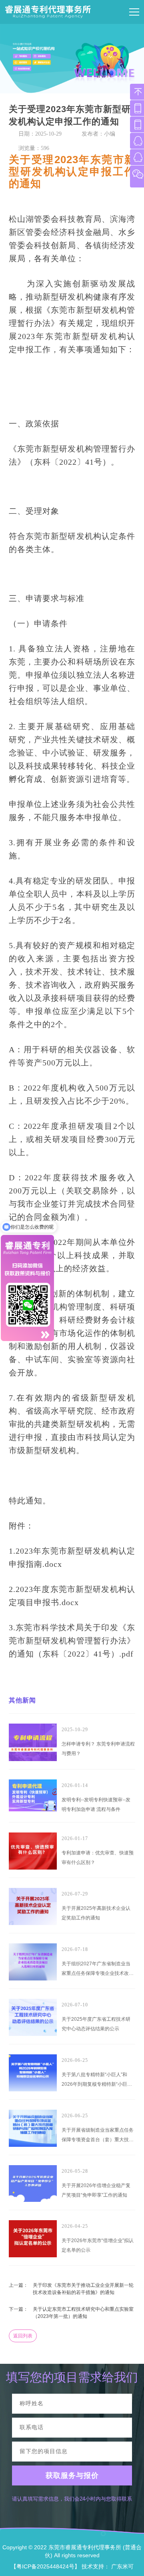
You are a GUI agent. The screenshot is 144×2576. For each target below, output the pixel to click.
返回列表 (23, 2336)
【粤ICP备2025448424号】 (45, 2566)
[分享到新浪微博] (99, 147)
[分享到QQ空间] (85, 147)
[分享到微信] (114, 147)
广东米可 (122, 2566)
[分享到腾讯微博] (128, 147)
